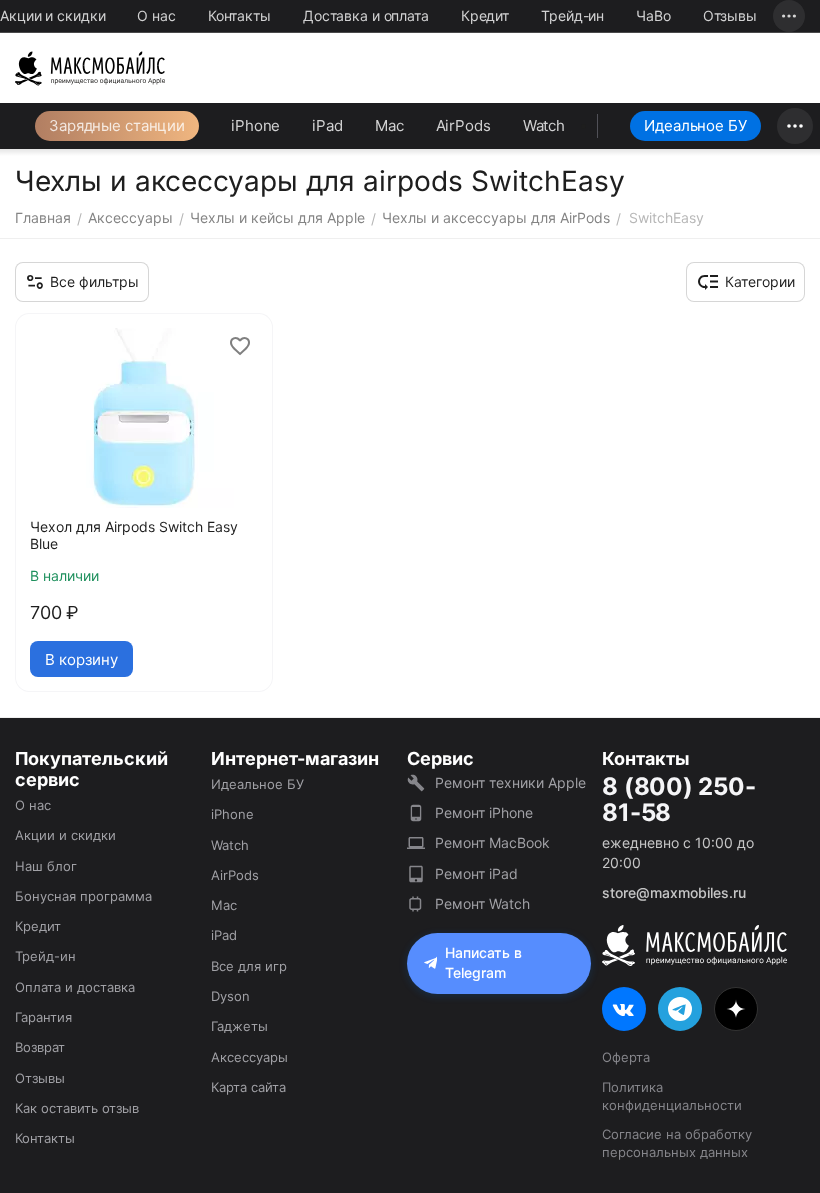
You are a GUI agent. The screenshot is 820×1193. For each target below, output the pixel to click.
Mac (389, 125)
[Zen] (736, 1009)
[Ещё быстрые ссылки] (789, 16)
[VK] (624, 1009)
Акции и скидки (52, 15)
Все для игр (249, 966)
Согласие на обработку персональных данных (677, 1143)
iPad (327, 125)
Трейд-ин (572, 15)
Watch (544, 125)
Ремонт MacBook (492, 842)
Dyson (230, 996)
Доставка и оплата (366, 15)
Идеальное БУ (695, 125)
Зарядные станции (117, 125)
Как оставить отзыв (77, 1108)
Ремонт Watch (482, 903)
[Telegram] (680, 1009)
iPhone (255, 125)
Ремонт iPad (476, 873)
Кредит (485, 15)
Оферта (626, 1057)
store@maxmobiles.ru (674, 892)
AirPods (463, 125)
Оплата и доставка (75, 987)
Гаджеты (239, 1026)
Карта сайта (248, 1087)
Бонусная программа (83, 896)
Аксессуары (249, 1057)
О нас (156, 15)
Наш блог (46, 866)
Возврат (40, 1047)
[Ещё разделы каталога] (795, 126)
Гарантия (43, 1017)
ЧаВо (653, 15)
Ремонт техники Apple (510, 782)
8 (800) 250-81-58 (678, 800)
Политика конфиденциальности (672, 1096)
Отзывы (730, 15)
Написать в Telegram (483, 962)
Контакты (239, 15)
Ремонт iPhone (484, 812)
